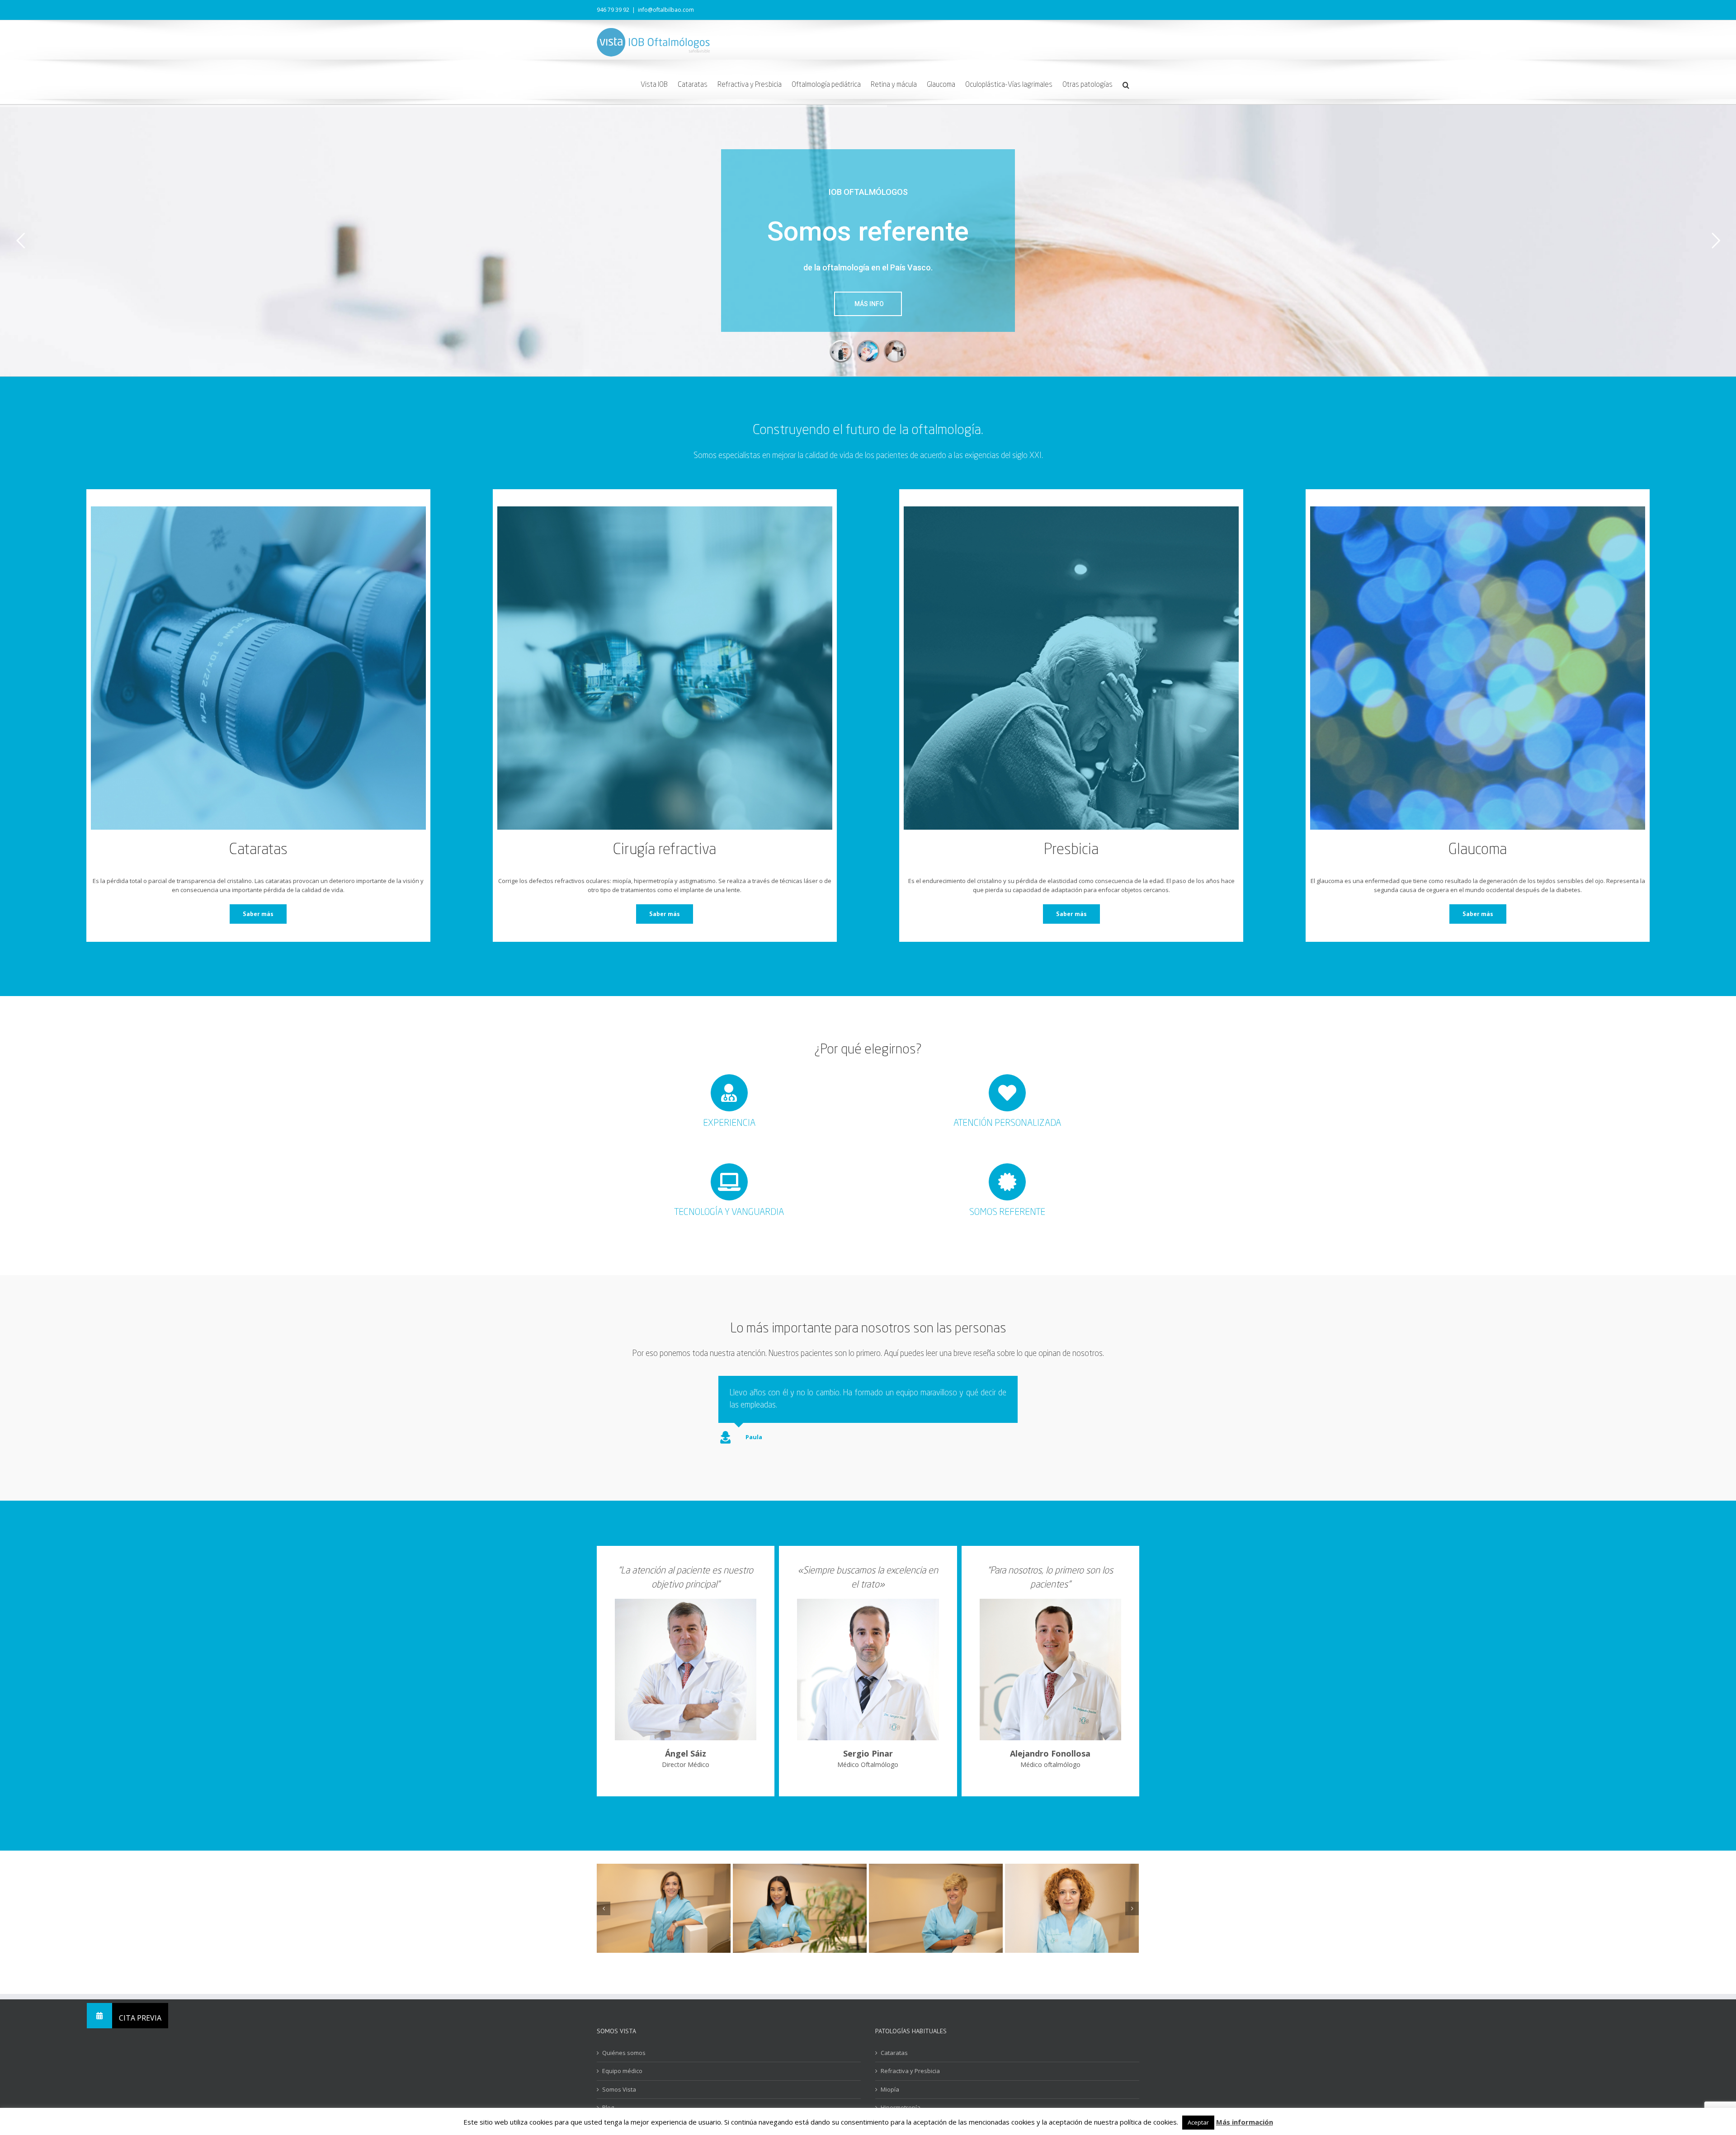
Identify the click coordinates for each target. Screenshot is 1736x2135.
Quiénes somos (624, 2077)
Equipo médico (622, 2095)
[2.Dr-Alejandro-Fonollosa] (1050, 1626)
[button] (1126, 84)
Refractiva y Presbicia (910, 2095)
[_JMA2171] (1072, 1932)
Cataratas (894, 2077)
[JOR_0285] (800, 1932)
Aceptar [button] (1198, 2122)
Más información (1245, 2122)
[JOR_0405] (664, 1932)
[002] (936, 1932)
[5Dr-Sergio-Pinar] (868, 1626)
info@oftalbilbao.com (666, 10)
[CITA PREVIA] (99, 2016)
